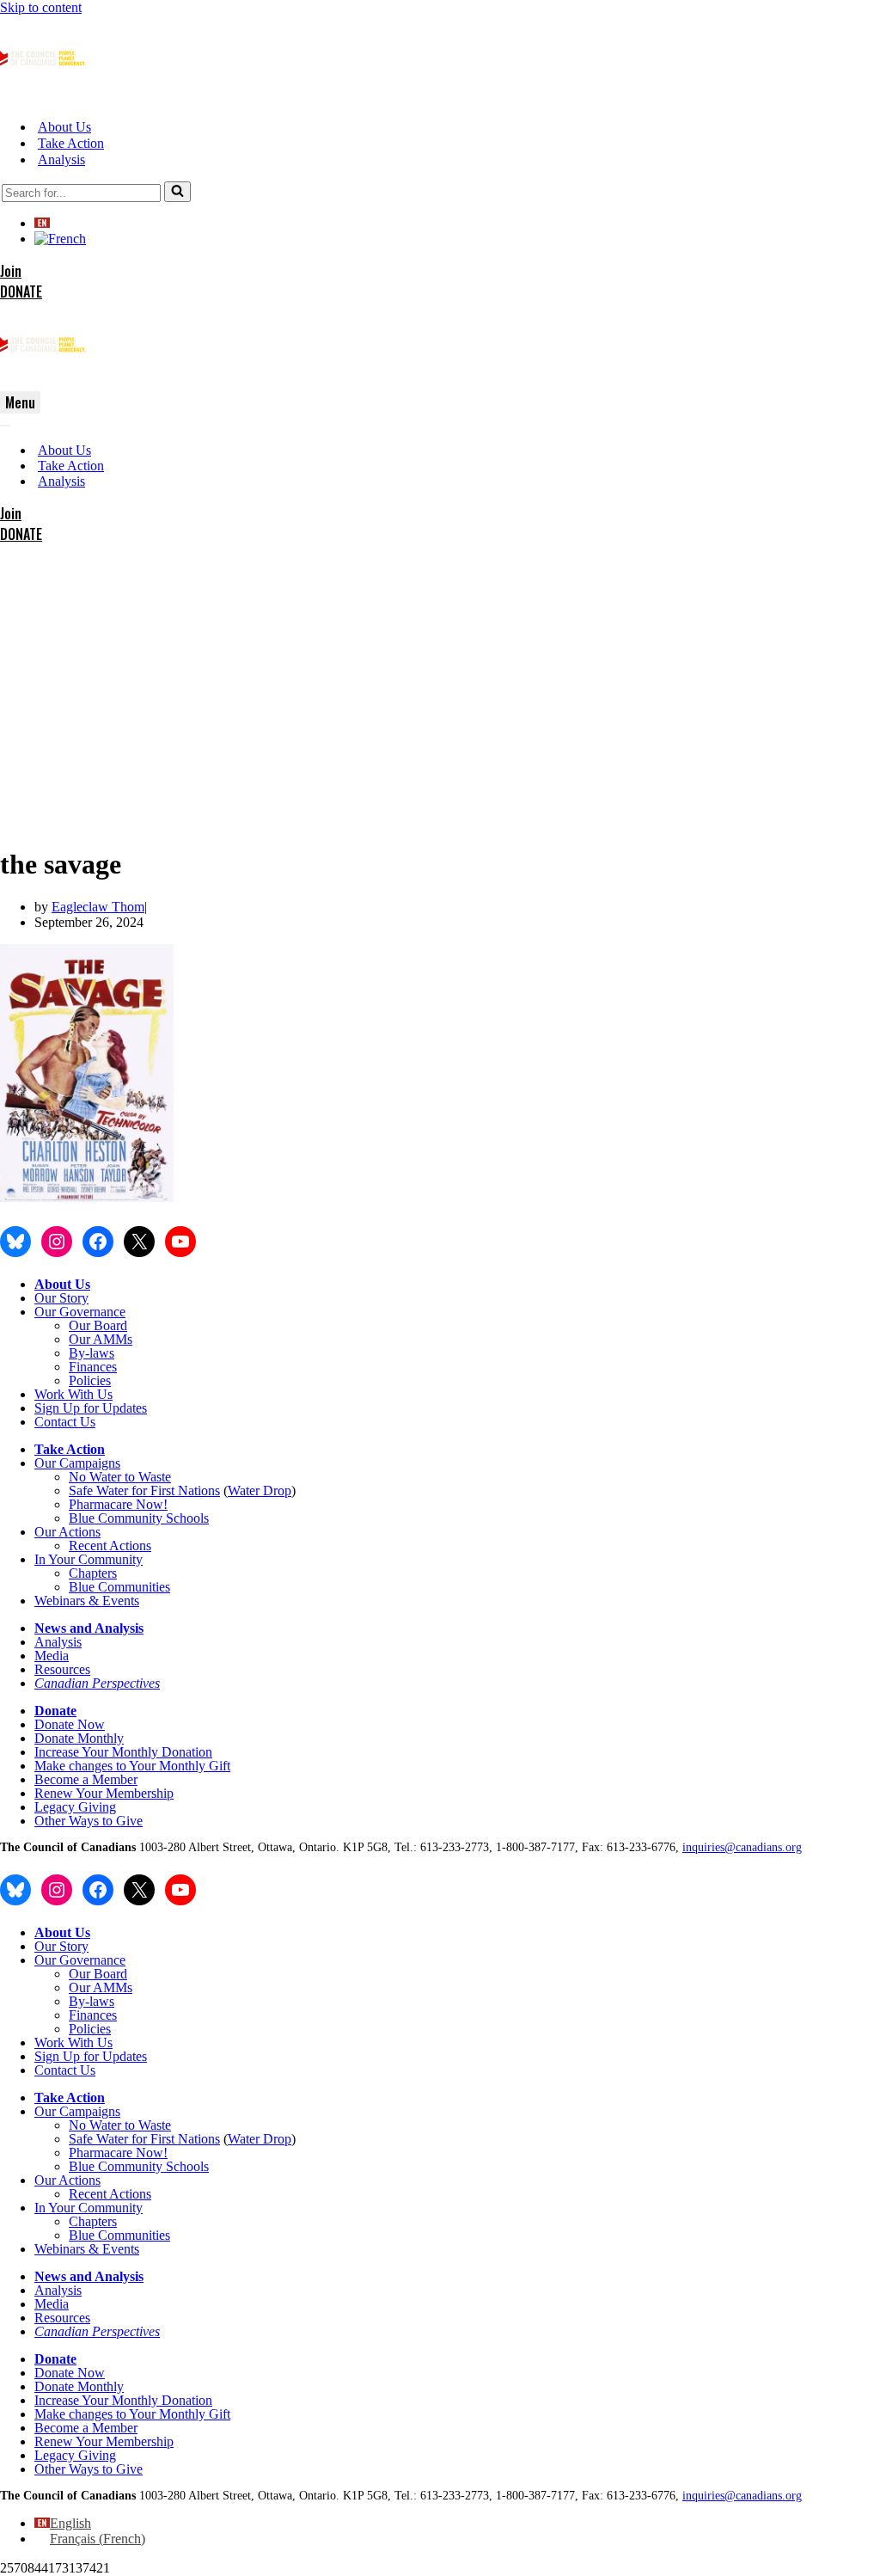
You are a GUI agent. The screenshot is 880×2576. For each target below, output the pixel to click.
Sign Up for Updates (91, 1408)
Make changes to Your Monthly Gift (132, 1766)
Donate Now (70, 1724)
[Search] (177, 192)
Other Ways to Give (89, 1821)
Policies (90, 1380)
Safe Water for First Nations (144, 1490)
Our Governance (80, 1312)
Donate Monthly (79, 1738)
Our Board (98, 1325)
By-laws (92, 1353)
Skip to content (41, 7)
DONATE (21, 291)
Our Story (61, 1298)
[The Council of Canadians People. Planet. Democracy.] (43, 97)
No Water (97, 1477)
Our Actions (67, 1532)
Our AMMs (101, 1339)
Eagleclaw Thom (98, 907)
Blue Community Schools (139, 1518)
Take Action (71, 143)
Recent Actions (110, 1546)
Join (11, 271)
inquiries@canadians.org (742, 1847)
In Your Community (89, 1559)
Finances (93, 1367)
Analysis (61, 159)
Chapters (93, 1573)
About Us (64, 127)
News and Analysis (89, 1628)
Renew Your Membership (104, 1793)
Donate (55, 1711)
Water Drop (260, 1490)
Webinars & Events (87, 1601)
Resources (62, 1669)
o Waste (150, 1477)
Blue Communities (119, 1587)
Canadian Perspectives (97, 1683)
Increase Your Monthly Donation (123, 1752)
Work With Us (73, 1394)
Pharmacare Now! (118, 1504)
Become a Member (86, 1779)
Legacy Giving (75, 1807)
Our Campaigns (77, 1463)
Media (52, 1656)
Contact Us (65, 1422)
